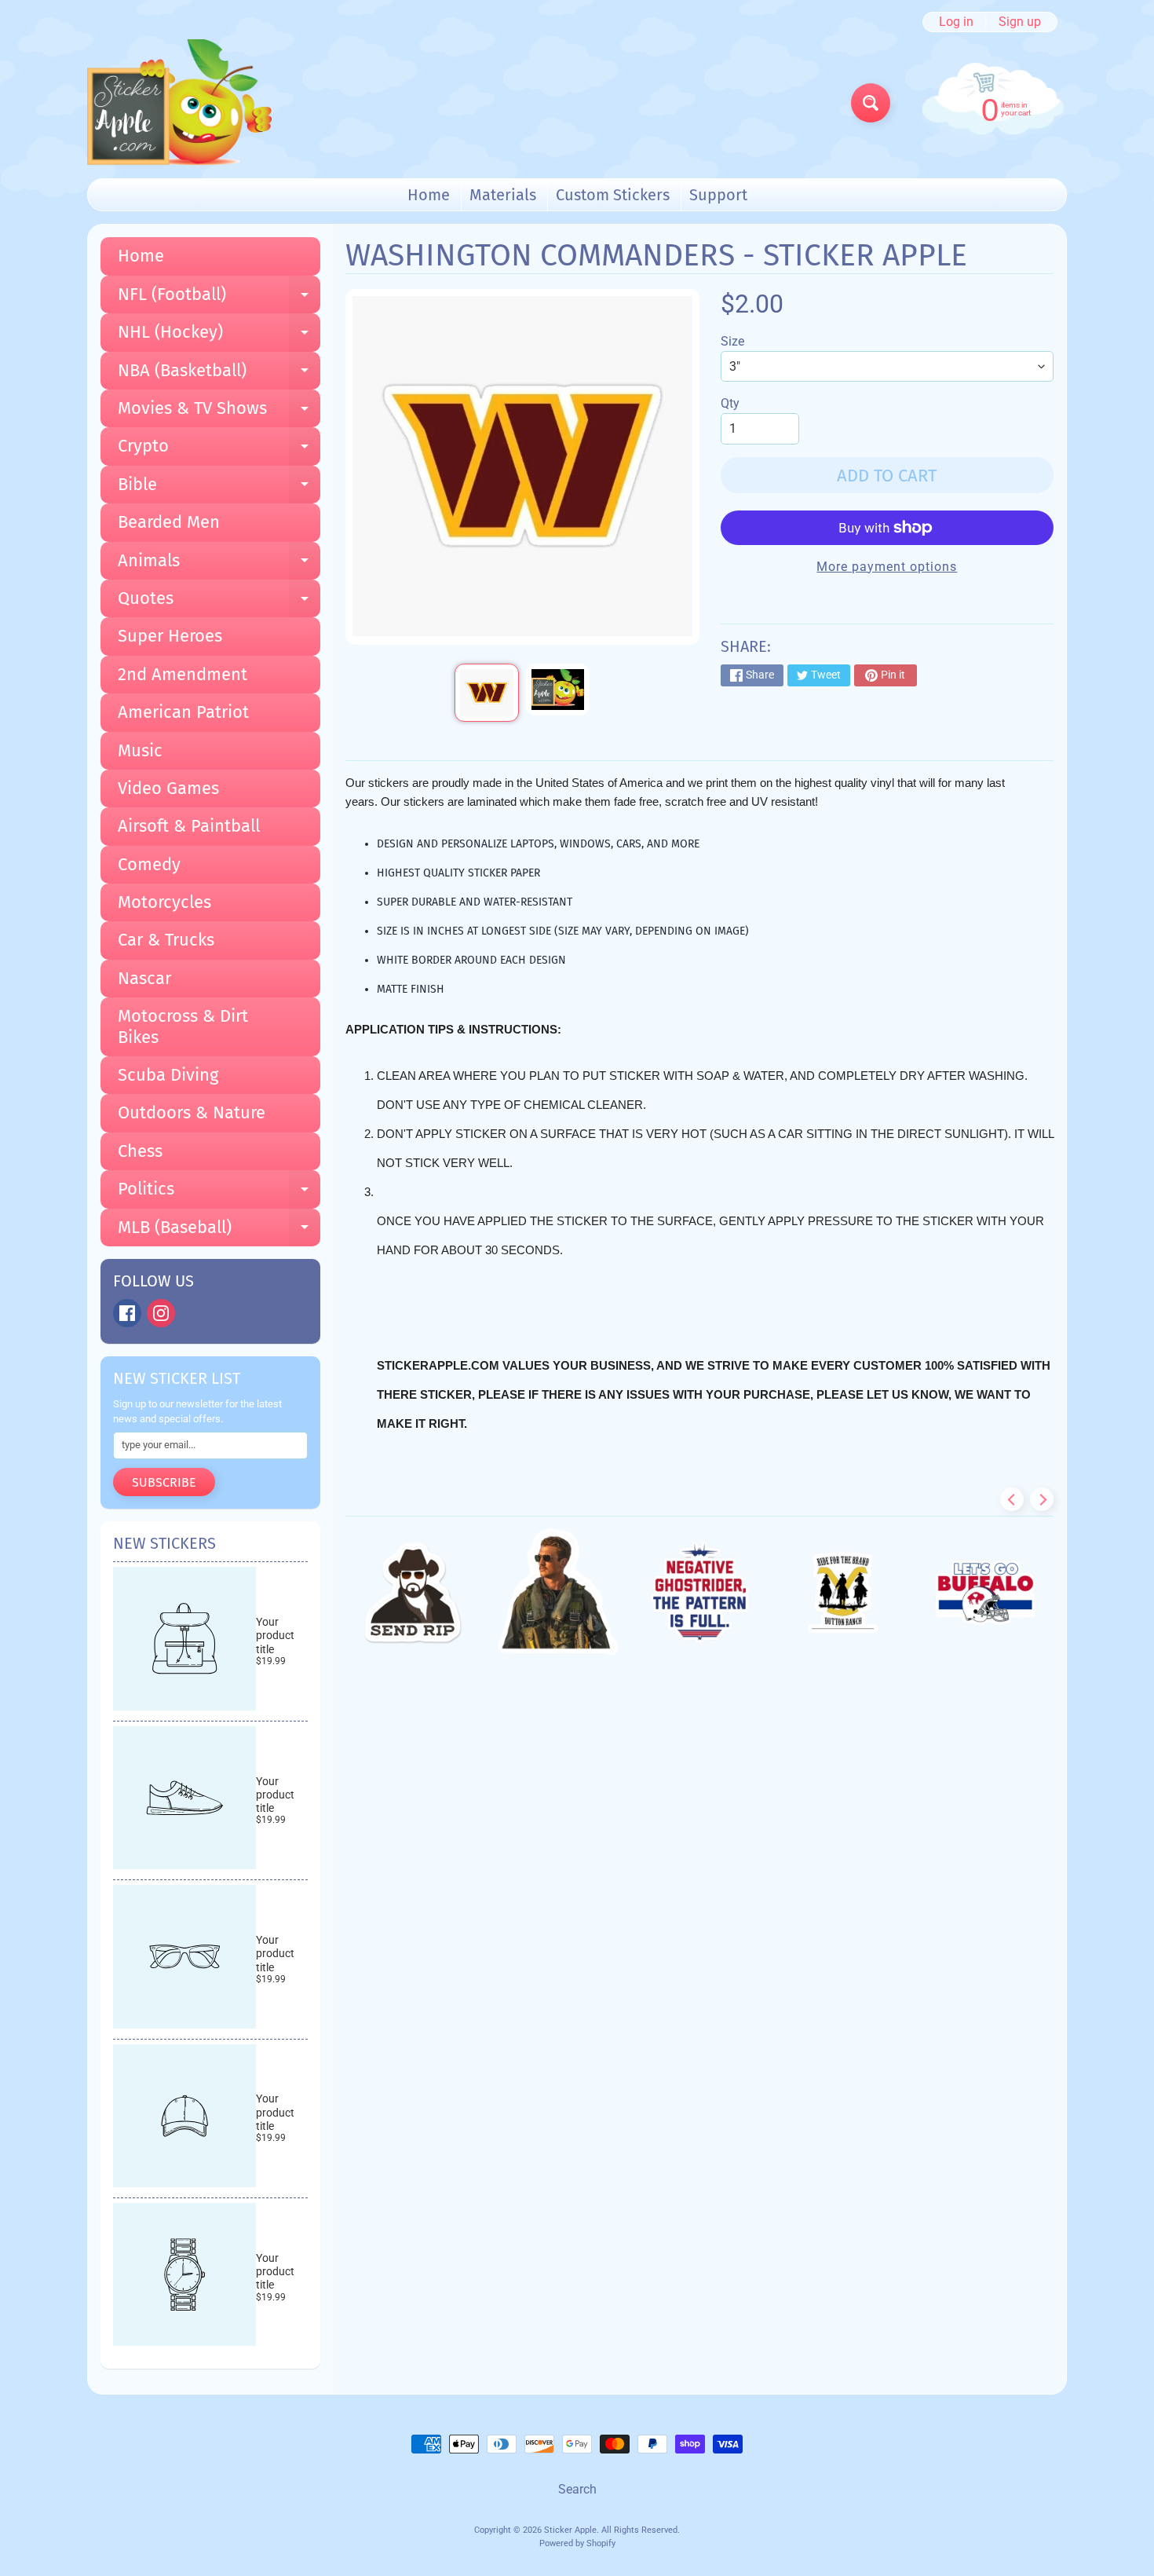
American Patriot (183, 712)
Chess (140, 1151)
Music (140, 750)
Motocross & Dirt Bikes (183, 1026)
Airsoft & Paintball (189, 826)
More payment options (887, 567)
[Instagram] (161, 1313)
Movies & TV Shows (219, 412)
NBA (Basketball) (219, 375)
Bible (219, 488)
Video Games (168, 788)
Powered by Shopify (577, 2543)
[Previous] (1012, 1499)
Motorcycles (164, 902)
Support (718, 195)
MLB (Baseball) (219, 1231)
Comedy (149, 864)
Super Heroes (170, 636)
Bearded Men (169, 522)
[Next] (1042, 1499)
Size (732, 341)
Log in (956, 22)
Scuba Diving (168, 1075)
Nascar (144, 978)
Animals (219, 565)
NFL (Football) (219, 298)
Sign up (1020, 22)
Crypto (219, 450)
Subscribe (164, 1482)
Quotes (219, 602)
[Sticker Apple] (179, 102)
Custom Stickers (613, 195)
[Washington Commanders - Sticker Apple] (486, 693)
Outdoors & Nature (192, 1112)
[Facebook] (127, 1313)
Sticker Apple (570, 2530)
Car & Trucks (166, 940)
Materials (503, 195)
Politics (219, 1193)
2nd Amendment (183, 674)
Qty (730, 403)
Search (577, 2489)
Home (429, 195)
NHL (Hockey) (219, 336)
